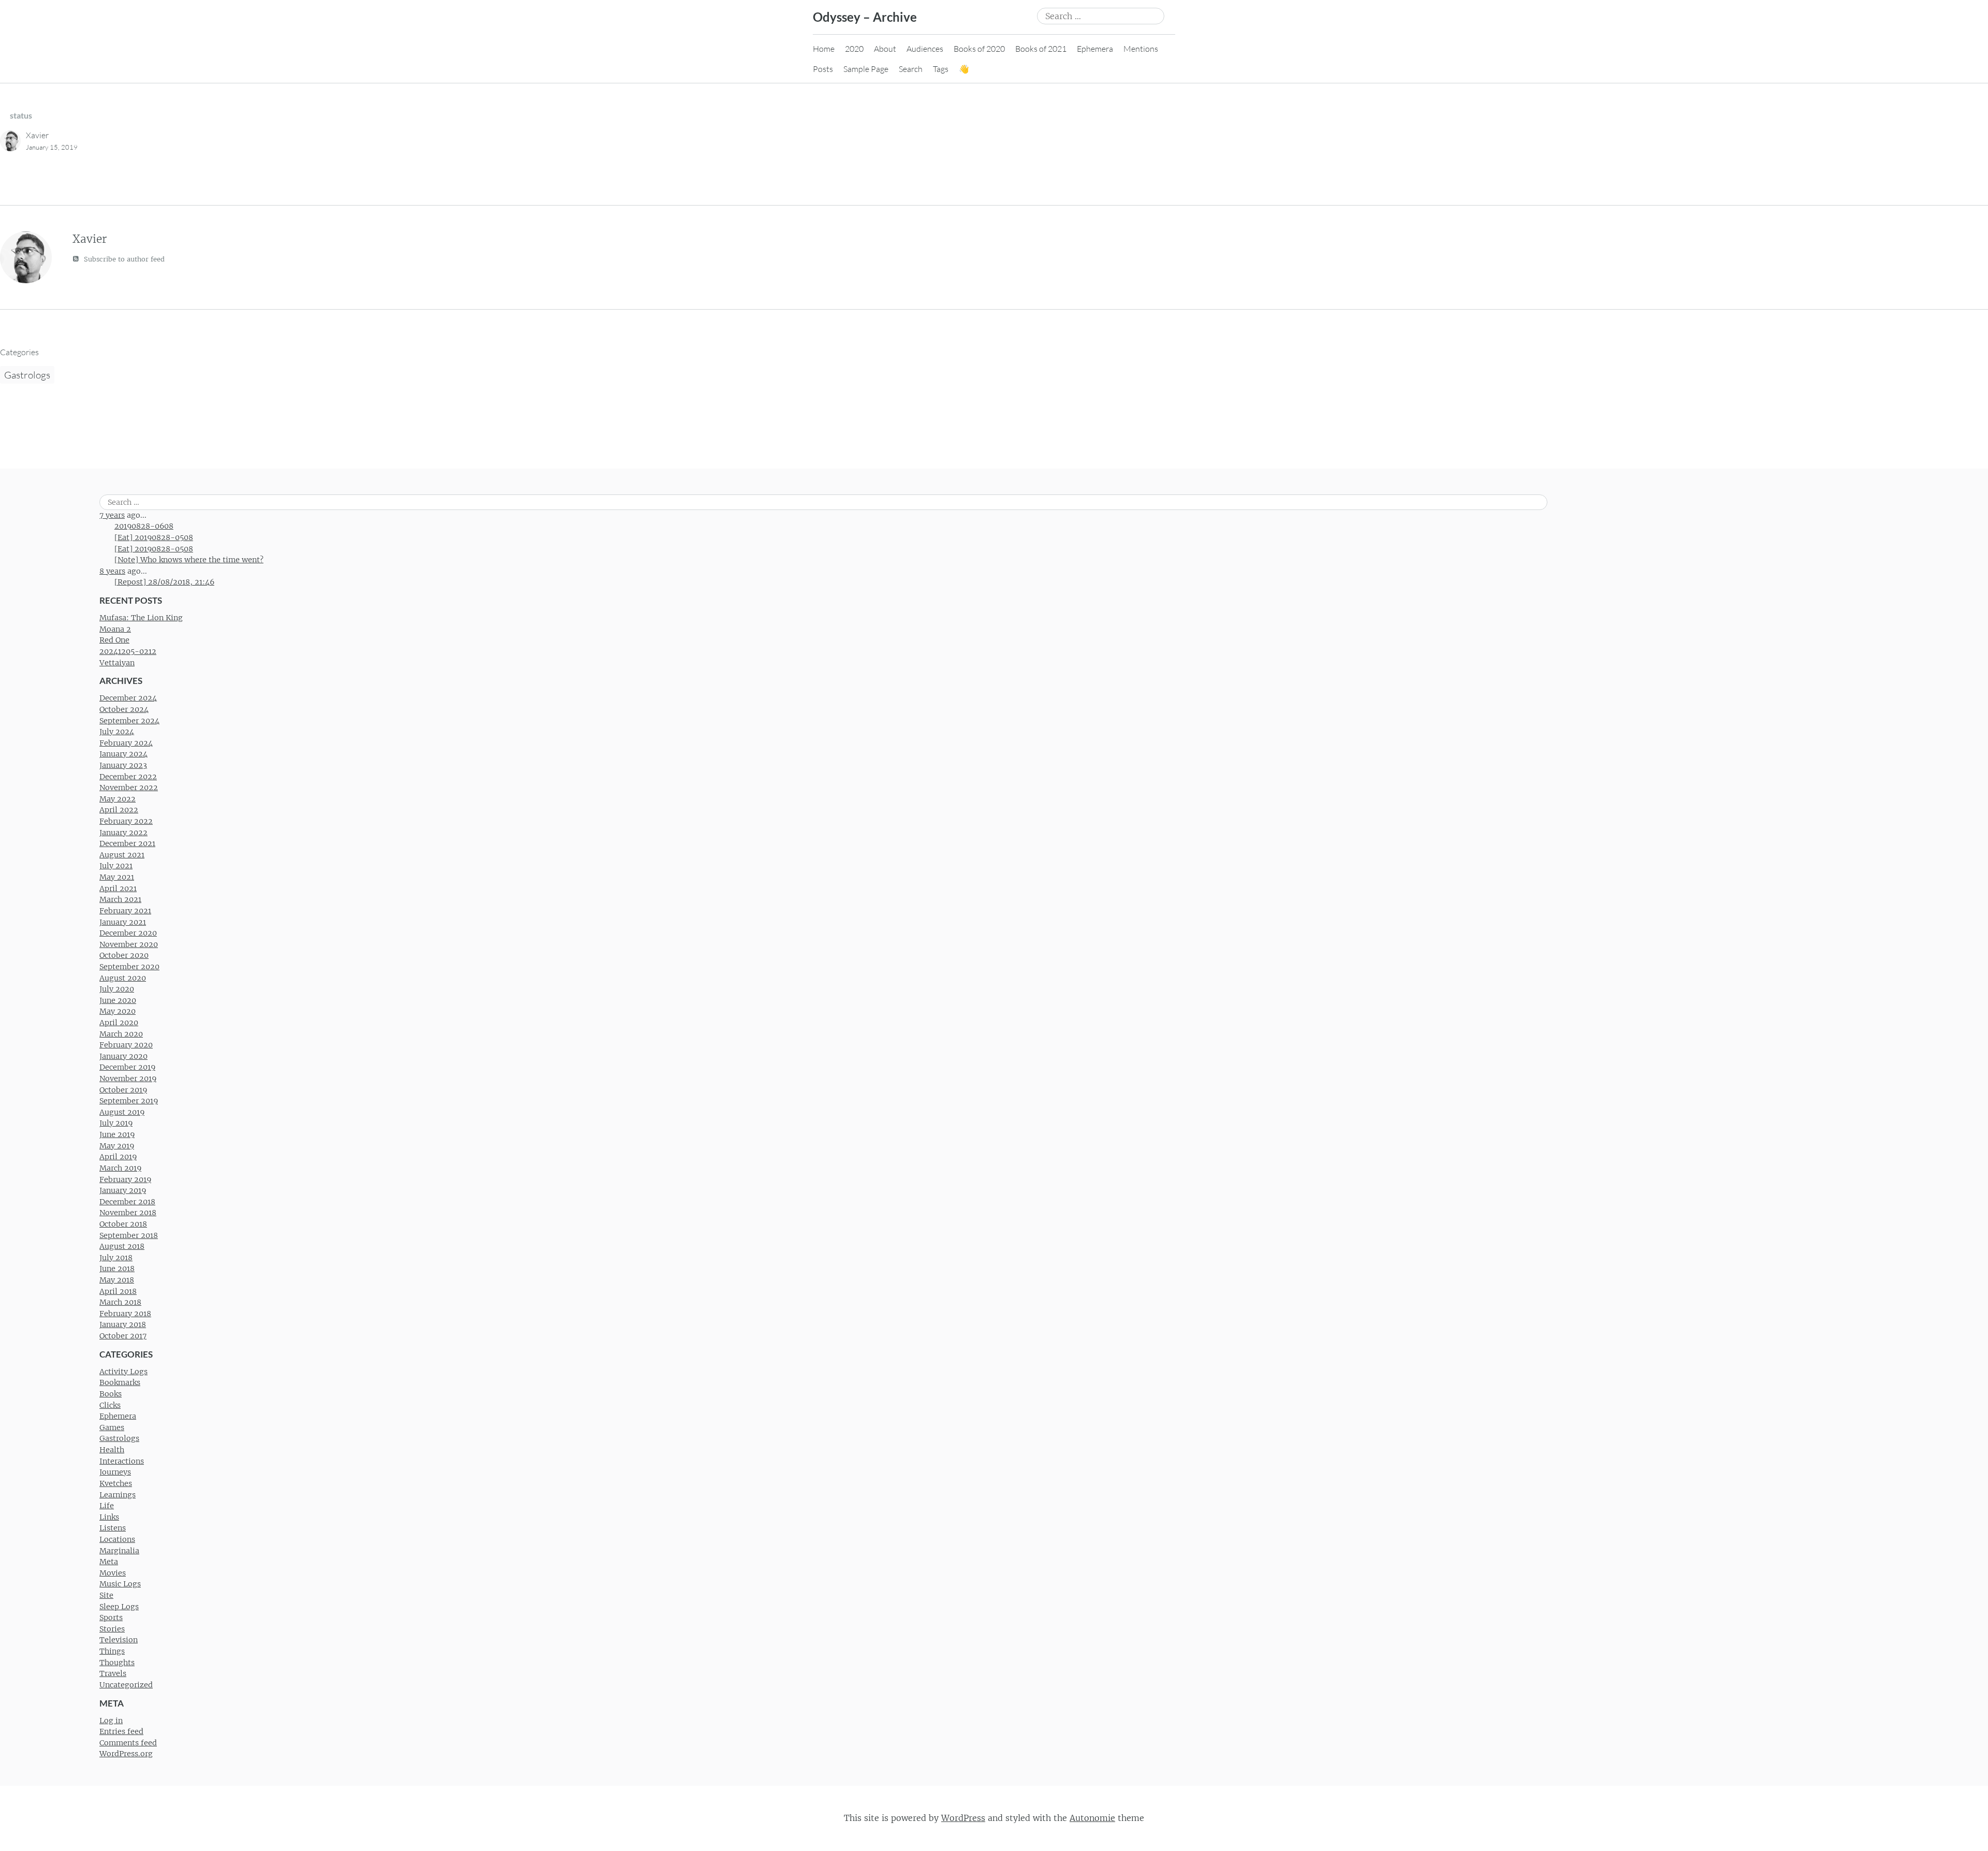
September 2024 (129, 721)
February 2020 (126, 1045)
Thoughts (117, 1663)
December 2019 (127, 1067)
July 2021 (116, 866)
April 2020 (119, 1023)
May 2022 (118, 799)
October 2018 (123, 1224)
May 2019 (117, 1146)
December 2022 (128, 777)
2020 (854, 49)
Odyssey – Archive (865, 17)
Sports (111, 1617)
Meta (109, 1562)
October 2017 (123, 1336)
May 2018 (117, 1280)
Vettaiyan (117, 663)
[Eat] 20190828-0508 (154, 537)
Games (112, 1427)
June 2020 (118, 1000)
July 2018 (116, 1258)
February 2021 (125, 911)
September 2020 (129, 967)
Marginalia (119, 1551)
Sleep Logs (119, 1607)
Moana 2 (115, 629)
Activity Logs (123, 1372)
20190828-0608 (144, 526)
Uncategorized (126, 1685)
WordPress (963, 1818)
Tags (941, 69)
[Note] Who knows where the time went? (189, 560)
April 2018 (118, 1291)
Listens (113, 1528)
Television (119, 1640)
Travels (113, 1673)
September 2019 (129, 1101)
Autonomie (1092, 1818)
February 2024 (126, 743)
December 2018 (127, 1202)
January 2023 (123, 765)
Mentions (1141, 49)
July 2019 (116, 1123)
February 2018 (125, 1314)
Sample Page (866, 69)
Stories (112, 1629)
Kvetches (116, 1483)
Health (112, 1450)
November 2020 (129, 944)
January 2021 (123, 922)
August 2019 (122, 1112)
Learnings (118, 1495)
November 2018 (128, 1213)
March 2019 (120, 1168)
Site (106, 1595)
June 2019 (117, 1134)
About (885, 49)
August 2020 (123, 978)
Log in (111, 1721)
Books (111, 1394)
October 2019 (123, 1090)
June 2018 (117, 1269)
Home (824, 49)
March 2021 (120, 899)
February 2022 (126, 821)
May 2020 (118, 1011)
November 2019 (128, 1078)
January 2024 (123, 754)
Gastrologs (27, 375)
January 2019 (123, 1190)
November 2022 (129, 788)
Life (107, 1506)
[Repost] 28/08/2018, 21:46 (164, 582)
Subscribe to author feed (123, 259)
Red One (114, 640)
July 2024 (117, 732)
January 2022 (123, 833)
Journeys (115, 1472)
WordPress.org (126, 1754)
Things (112, 1651)
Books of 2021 (1041, 49)
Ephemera (1095, 49)
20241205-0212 (128, 651)
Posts (823, 69)
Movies (113, 1573)
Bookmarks (120, 1382)
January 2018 (123, 1324)
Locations (117, 1539)
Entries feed (121, 1731)
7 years (112, 515)
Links (109, 1517)
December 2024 (128, 698)
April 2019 (118, 1157)
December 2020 (128, 933)
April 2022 (119, 810)
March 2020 (121, 1034)
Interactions (122, 1461)
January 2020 (123, 1056)
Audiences (925, 49)
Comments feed (128, 1743)
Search (911, 69)
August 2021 (122, 855)
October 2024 (124, 709)
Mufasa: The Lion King (141, 618)
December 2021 (127, 843)
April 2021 (118, 888)
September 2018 (129, 1235)
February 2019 (125, 1179)
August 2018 (122, 1246)
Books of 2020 (979, 49)
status (21, 115)
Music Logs (120, 1584)
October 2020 (124, 955)
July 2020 (117, 989)
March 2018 (120, 1302)
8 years (112, 571)
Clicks (110, 1405)
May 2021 (117, 877)
